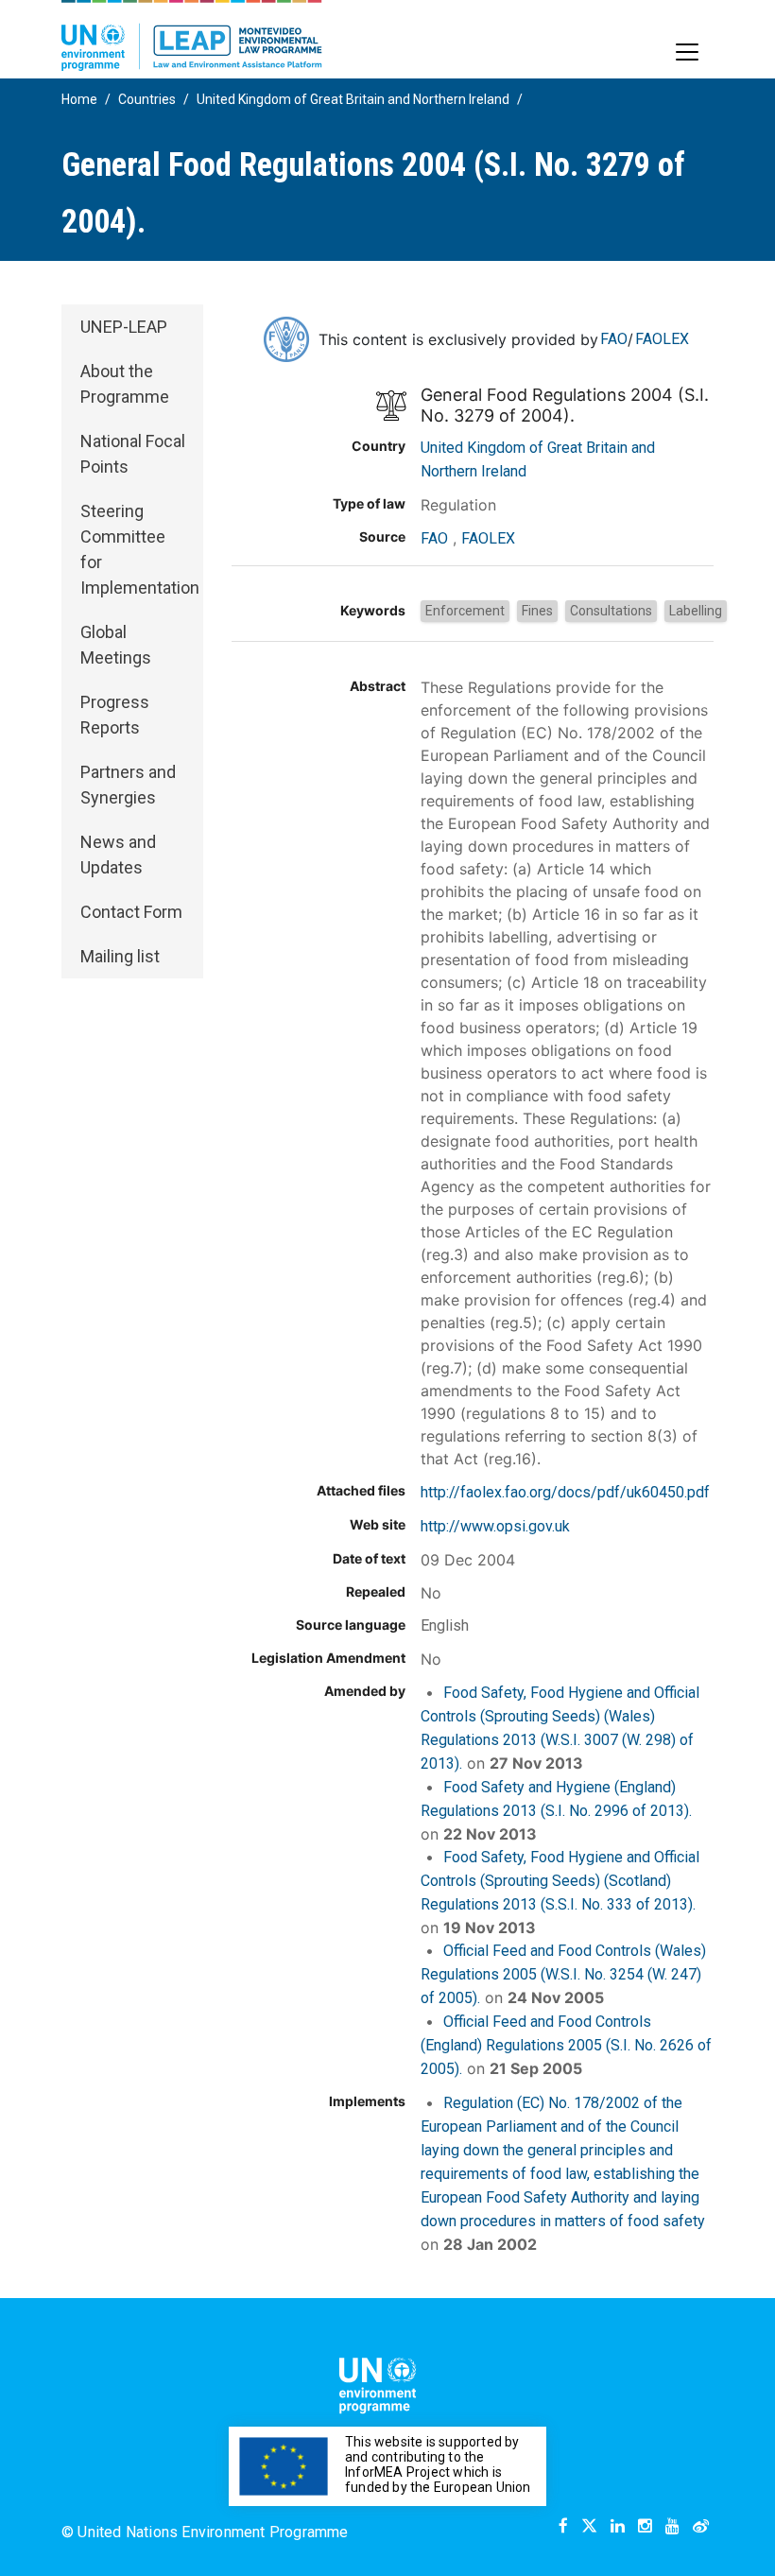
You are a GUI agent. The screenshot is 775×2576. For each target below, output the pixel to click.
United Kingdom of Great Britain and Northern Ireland (353, 99)
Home (79, 99)
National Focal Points (133, 454)
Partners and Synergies (128, 785)
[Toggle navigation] (687, 52)
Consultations (611, 611)
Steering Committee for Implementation (140, 549)
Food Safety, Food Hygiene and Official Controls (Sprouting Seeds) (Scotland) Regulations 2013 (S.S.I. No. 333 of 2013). (560, 1881)
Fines (537, 611)
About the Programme (125, 384)
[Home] (192, 35)
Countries (147, 99)
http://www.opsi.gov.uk (495, 1526)
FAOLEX (662, 339)
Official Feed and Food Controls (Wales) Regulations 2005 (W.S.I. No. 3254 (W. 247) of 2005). (563, 1974)
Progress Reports (115, 715)
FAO (614, 339)
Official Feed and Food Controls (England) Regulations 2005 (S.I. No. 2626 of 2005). (566, 2045)
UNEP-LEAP (124, 327)
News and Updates (118, 855)
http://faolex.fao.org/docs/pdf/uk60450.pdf (565, 1492)
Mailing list (120, 956)
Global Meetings (116, 645)
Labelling (696, 611)
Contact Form (131, 912)
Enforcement (465, 611)
